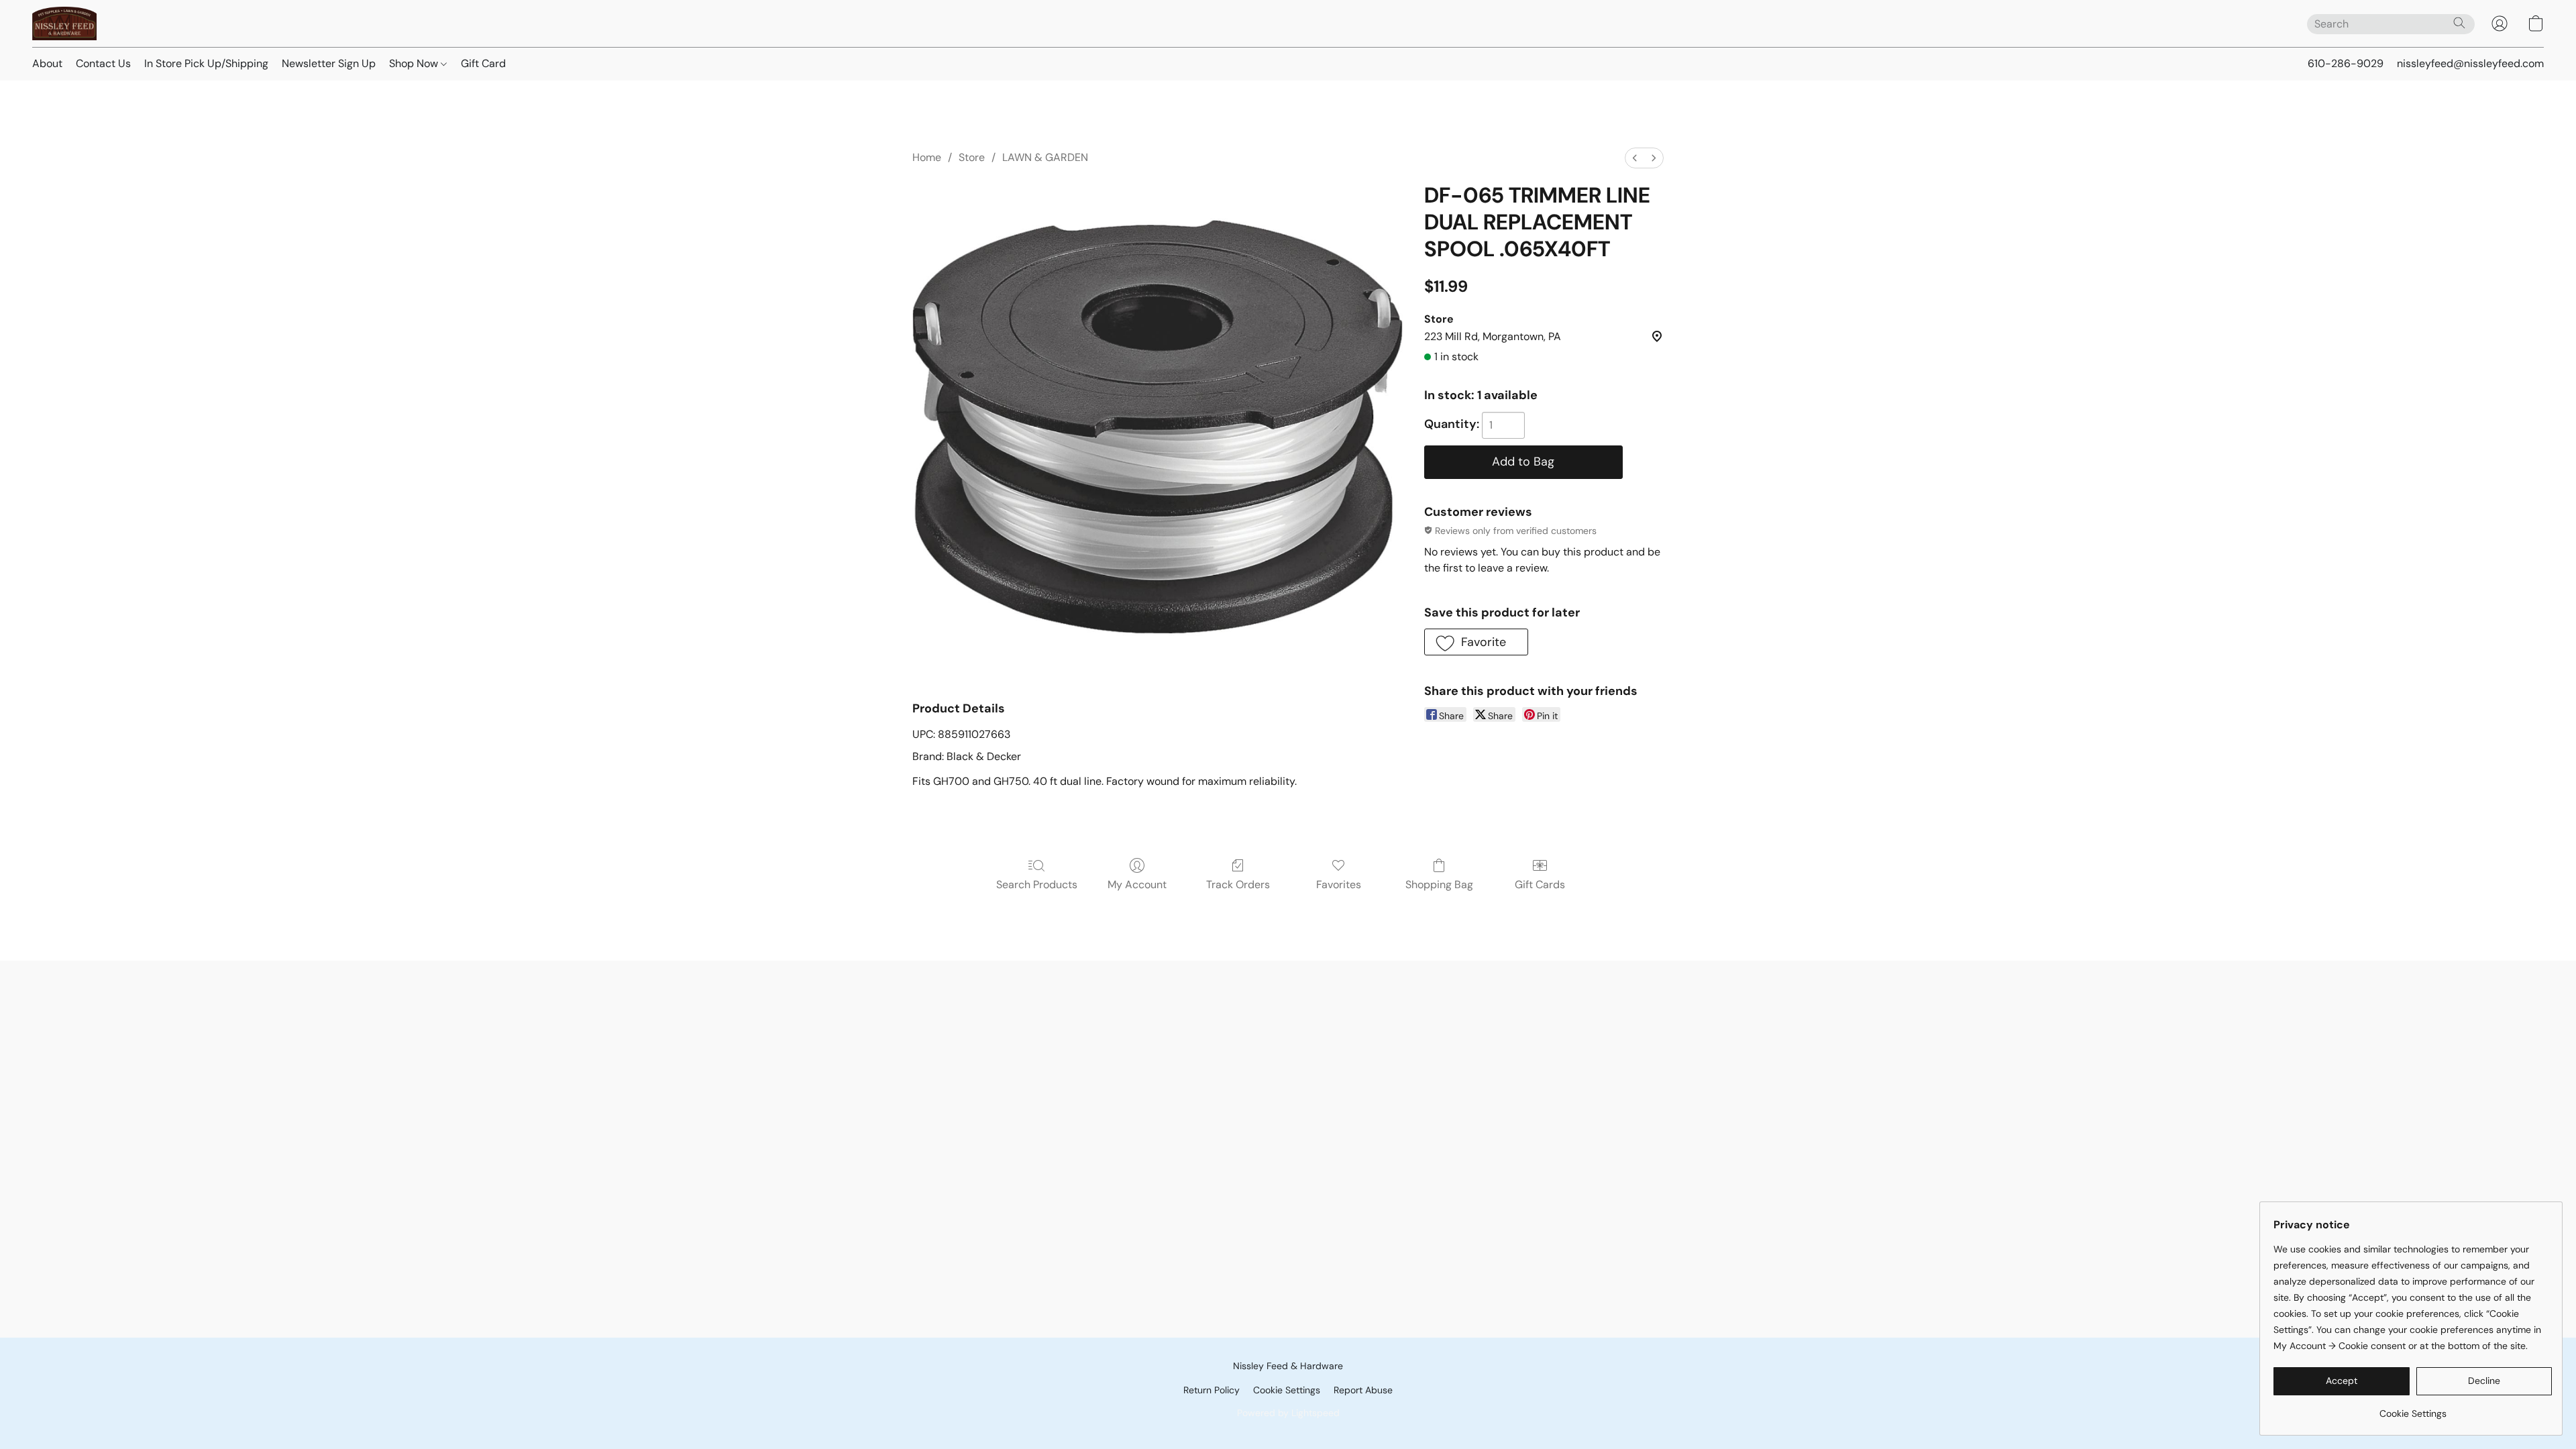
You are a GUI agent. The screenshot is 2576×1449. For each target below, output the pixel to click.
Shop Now (415, 63)
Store (972, 157)
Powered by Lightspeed (1288, 1413)
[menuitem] (1635, 158)
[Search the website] (2459, 23)
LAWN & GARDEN (1045, 157)
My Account (1137, 884)
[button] (64, 23)
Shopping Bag (1439, 884)
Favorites (1339, 884)
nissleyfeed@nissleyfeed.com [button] (2470, 63)
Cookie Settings (1287, 1390)
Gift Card (483, 63)
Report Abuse (1363, 1390)
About (47, 63)
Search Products (1037, 884)
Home (927, 157)
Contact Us (103, 63)
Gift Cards (1540, 884)
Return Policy (1212, 1390)
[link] (2413, 1408)
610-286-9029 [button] (2346, 63)
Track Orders (1238, 884)
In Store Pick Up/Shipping (206, 63)
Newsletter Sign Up (329, 63)
